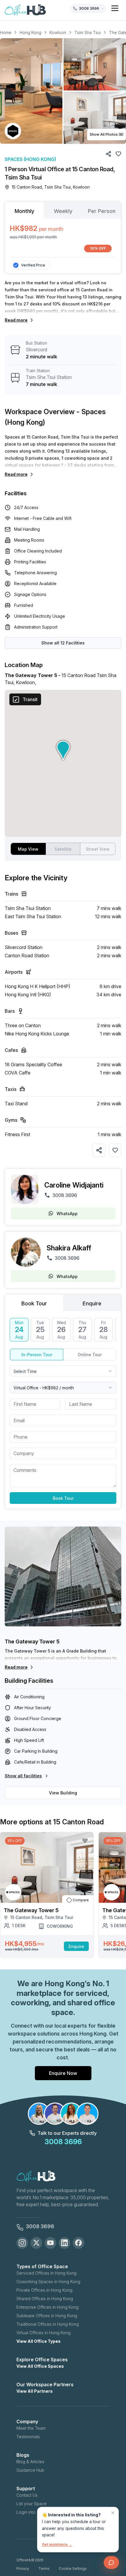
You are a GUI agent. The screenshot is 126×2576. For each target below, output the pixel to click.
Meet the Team (31, 2428)
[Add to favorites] (115, 1150)
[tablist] (63, 210)
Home (6, 32)
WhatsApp (67, 1214)
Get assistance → (57, 2544)
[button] (63, 91)
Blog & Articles (30, 2462)
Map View (28, 849)
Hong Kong (30, 32)
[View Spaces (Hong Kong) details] (13, 131)
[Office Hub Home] (25, 10)
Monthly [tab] (24, 211)
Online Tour (90, 1355)
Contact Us (27, 2495)
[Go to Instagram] (22, 2243)
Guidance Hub (30, 2470)
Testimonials (28, 2437)
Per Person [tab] (102, 211)
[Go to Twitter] (36, 2243)
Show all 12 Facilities (63, 643)
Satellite (63, 849)
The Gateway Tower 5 (32, 1642)
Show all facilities (23, 1776)
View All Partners (35, 2391)
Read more (16, 320)
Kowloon (58, 32)
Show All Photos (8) (107, 134)
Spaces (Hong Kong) (30, 159)
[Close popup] (113, 2513)
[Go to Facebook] (79, 2243)
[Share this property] (99, 1150)
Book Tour (63, 1498)
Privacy (23, 2569)
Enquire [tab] (92, 1303)
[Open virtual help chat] (111, 2562)
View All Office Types (39, 2341)
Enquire (76, 1946)
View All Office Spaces (40, 2366)
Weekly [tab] (63, 211)
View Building (63, 1793)
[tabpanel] (63, 238)
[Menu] (115, 8)
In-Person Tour (37, 1355)
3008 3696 (65, 1195)
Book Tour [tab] (34, 1303)
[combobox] (63, 1371)
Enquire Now (63, 2073)
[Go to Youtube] (50, 2243)
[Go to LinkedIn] (64, 2243)
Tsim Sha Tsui (88, 32)
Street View (98, 849)
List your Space (31, 2504)
